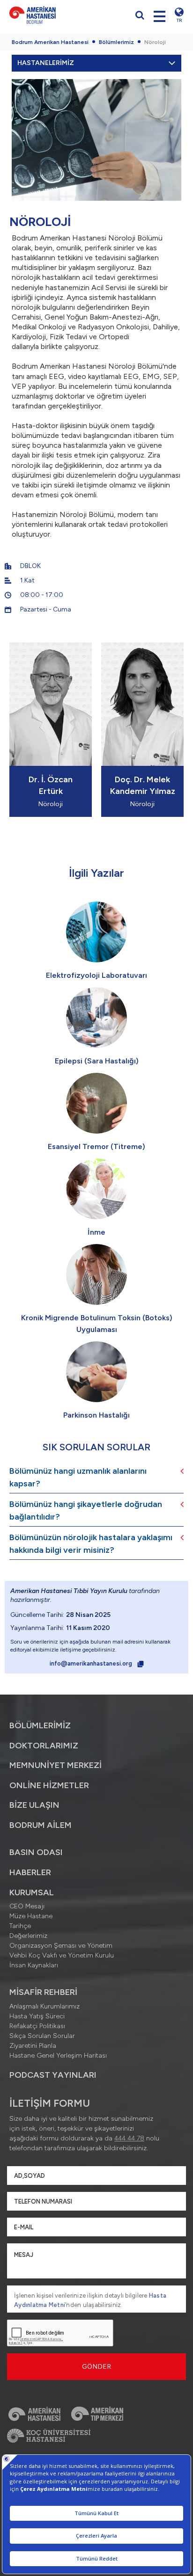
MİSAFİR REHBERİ (43, 1992)
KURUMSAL (32, 1892)
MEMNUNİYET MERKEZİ (56, 1765)
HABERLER (30, 1872)
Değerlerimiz (28, 1936)
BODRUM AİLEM (41, 1825)
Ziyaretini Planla (33, 2046)
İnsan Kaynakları (34, 1965)
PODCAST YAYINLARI (53, 2075)
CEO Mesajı (27, 1906)
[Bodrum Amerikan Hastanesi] (51, 15)
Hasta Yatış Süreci (37, 2016)
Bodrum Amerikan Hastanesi (50, 42)
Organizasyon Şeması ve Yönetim (61, 1946)
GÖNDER (97, 2367)
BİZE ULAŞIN (34, 1805)
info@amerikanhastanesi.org (92, 1663)
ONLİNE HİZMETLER (49, 1785)
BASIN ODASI (36, 1852)
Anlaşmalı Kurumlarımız (45, 2006)
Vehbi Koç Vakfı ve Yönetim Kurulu (62, 1955)
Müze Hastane (31, 1916)
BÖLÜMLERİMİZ (40, 1725)
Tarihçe (20, 1926)
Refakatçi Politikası (37, 2026)
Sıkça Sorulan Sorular (42, 2036)
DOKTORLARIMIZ (44, 1746)
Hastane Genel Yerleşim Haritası (58, 2056)
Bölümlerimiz (116, 42)
